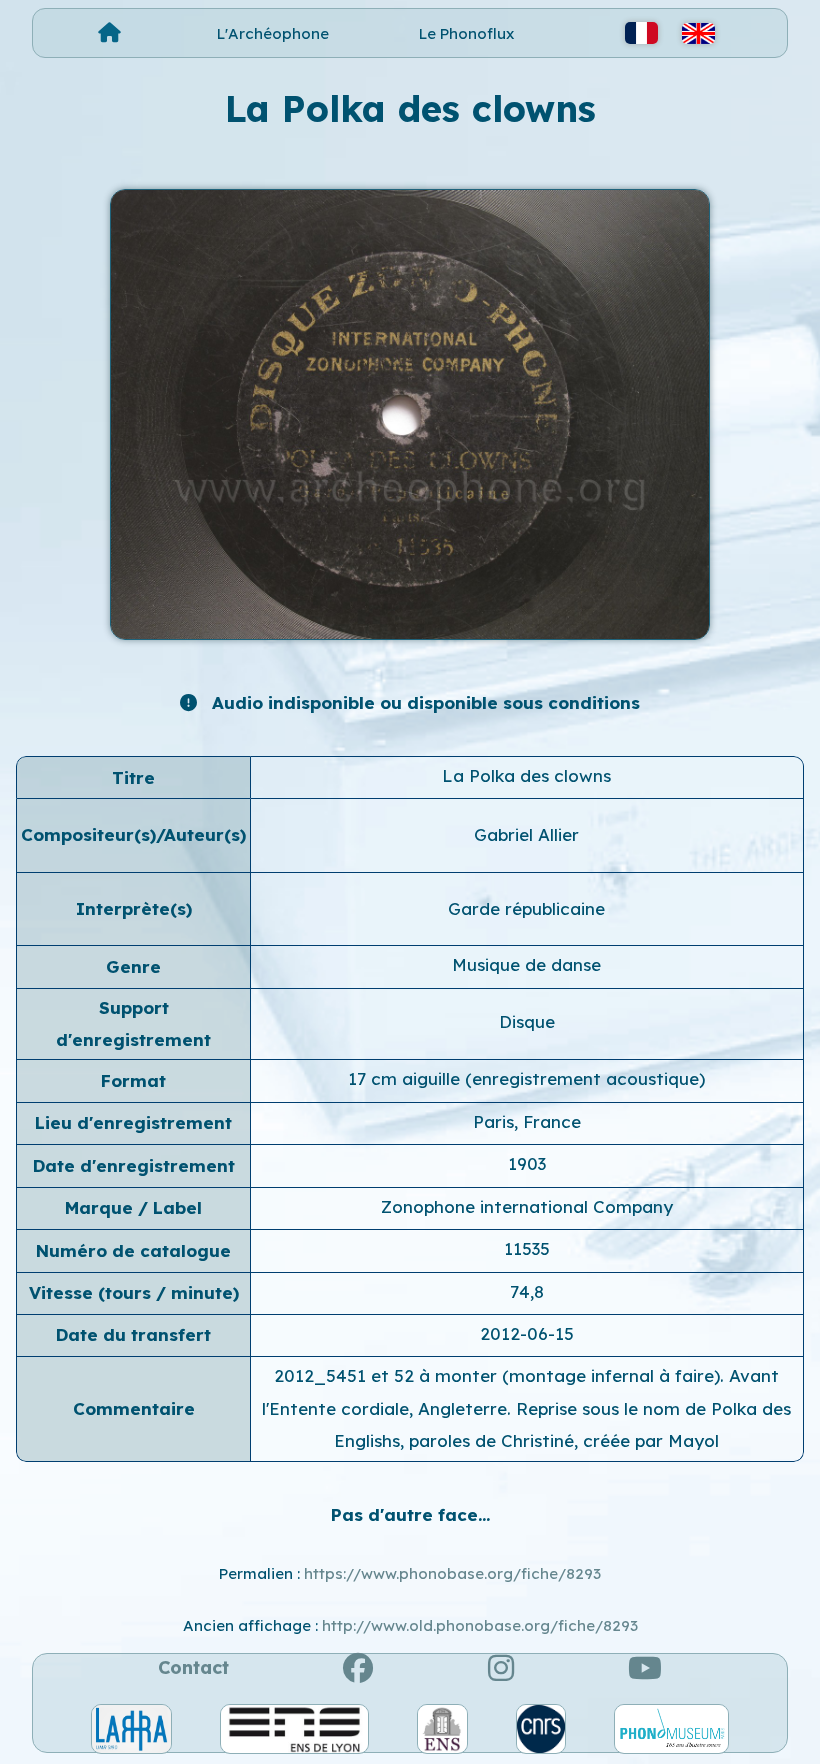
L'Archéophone (273, 33)
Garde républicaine (526, 908)
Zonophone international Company (527, 1206)
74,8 (527, 1291)
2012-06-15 (527, 1333)
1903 (527, 1163)
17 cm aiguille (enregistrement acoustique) (526, 1078)
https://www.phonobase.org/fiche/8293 (452, 1573)
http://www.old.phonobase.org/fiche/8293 (480, 1625)
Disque (527, 1021)
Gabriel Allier (526, 834)
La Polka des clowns (526, 775)
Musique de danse (526, 964)
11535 (527, 1248)
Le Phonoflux (466, 33)
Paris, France (527, 1121)
